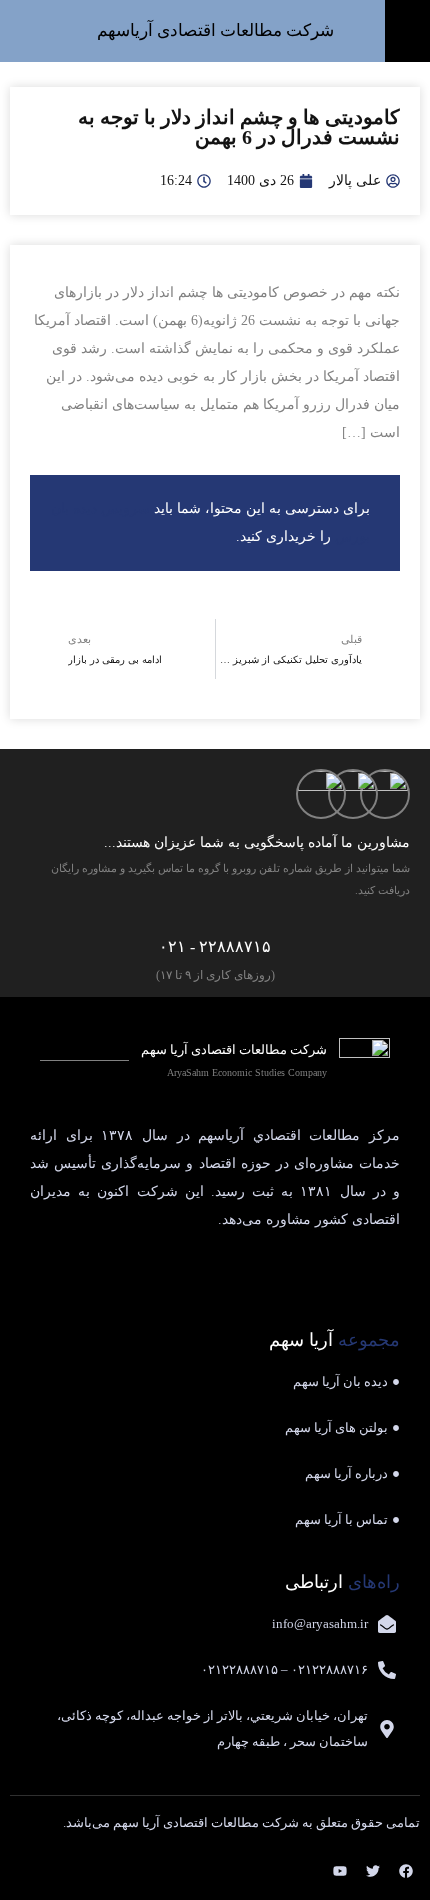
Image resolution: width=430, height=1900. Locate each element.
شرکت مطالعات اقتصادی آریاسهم (215, 30)
